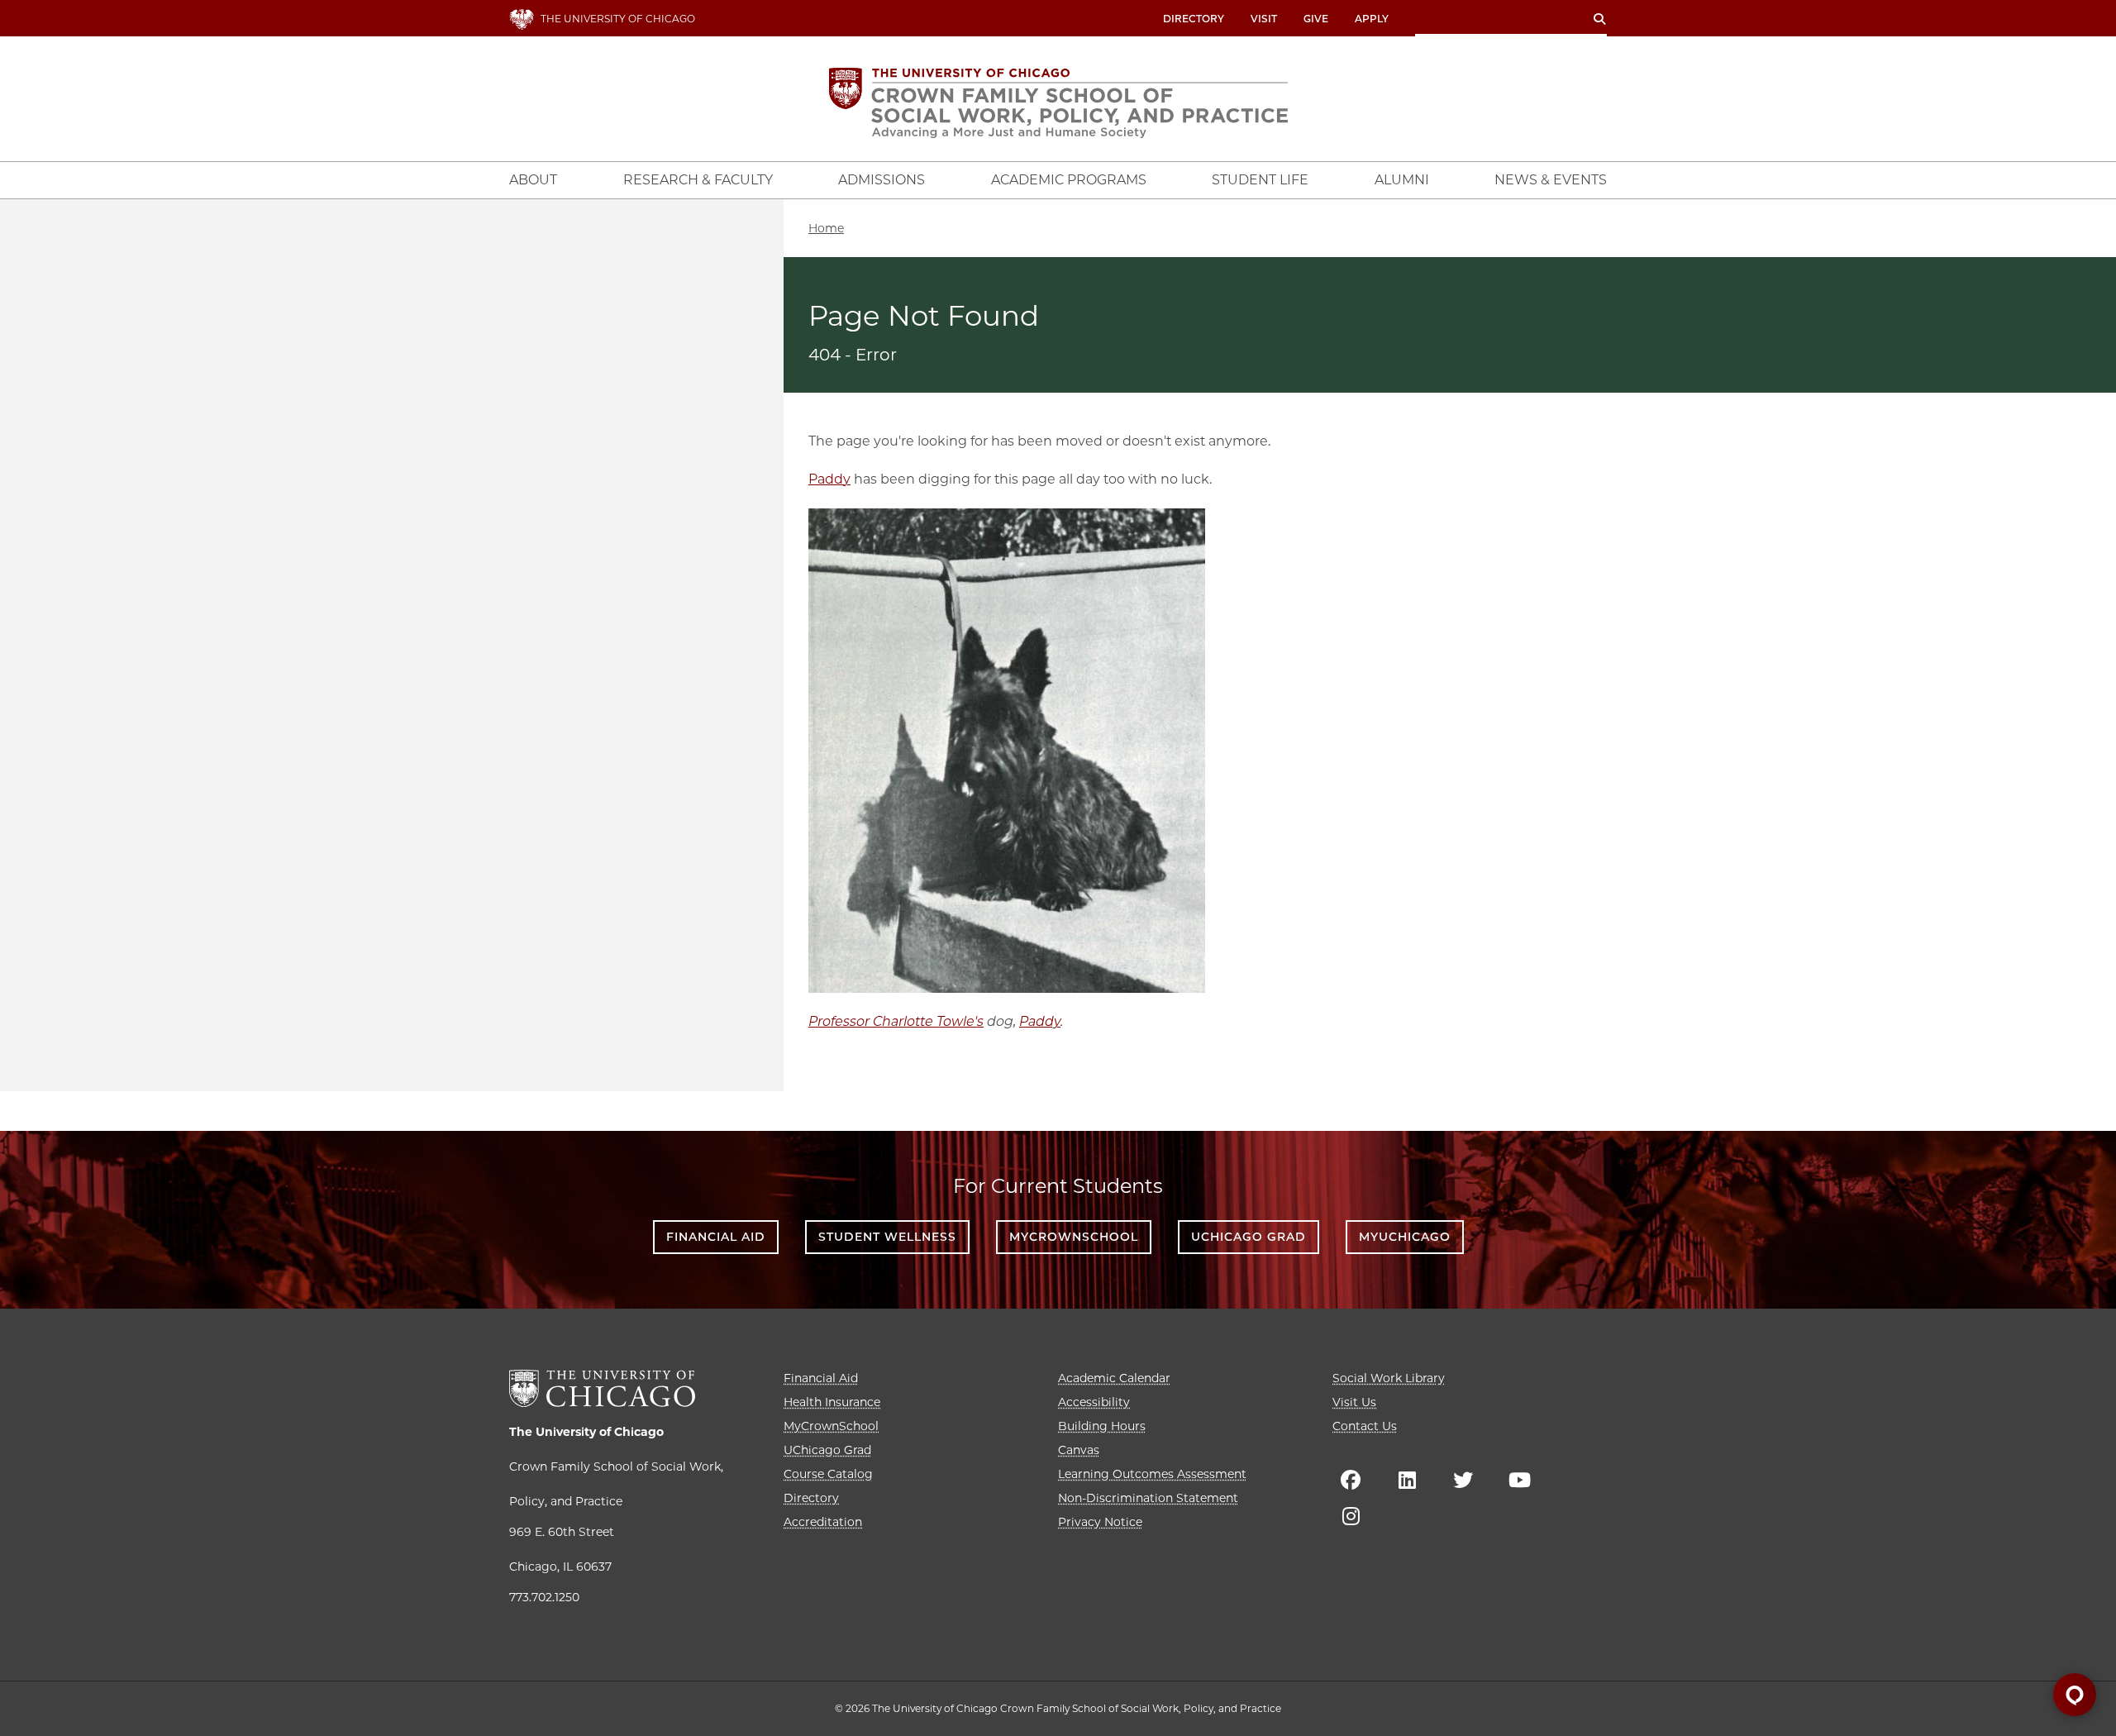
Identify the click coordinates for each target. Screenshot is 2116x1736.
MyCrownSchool (1074, 1237)
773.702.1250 (544, 1597)
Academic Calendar (1114, 1378)
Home (826, 228)
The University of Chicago (586, 1432)
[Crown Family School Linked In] (1407, 1480)
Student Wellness (887, 1237)
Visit (1264, 19)
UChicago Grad (1249, 1237)
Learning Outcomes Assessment (1152, 1474)
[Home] (1058, 103)
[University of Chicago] (602, 1388)
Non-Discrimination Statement (1148, 1498)
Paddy (829, 479)
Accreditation (823, 1522)
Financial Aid (716, 1237)
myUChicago (1405, 1237)
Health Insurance (832, 1402)
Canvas (1079, 1450)
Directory (1194, 19)
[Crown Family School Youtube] (1519, 1480)
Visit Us (1354, 1402)
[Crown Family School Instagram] (1351, 1516)
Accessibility (1094, 1402)
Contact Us (1365, 1426)
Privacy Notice (1100, 1522)
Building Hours (1102, 1426)
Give (1316, 19)
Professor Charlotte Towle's (896, 1021)
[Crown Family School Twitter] (1463, 1480)
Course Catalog (828, 1474)
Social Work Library (1389, 1378)
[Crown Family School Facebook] (1351, 1480)
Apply (1372, 19)
